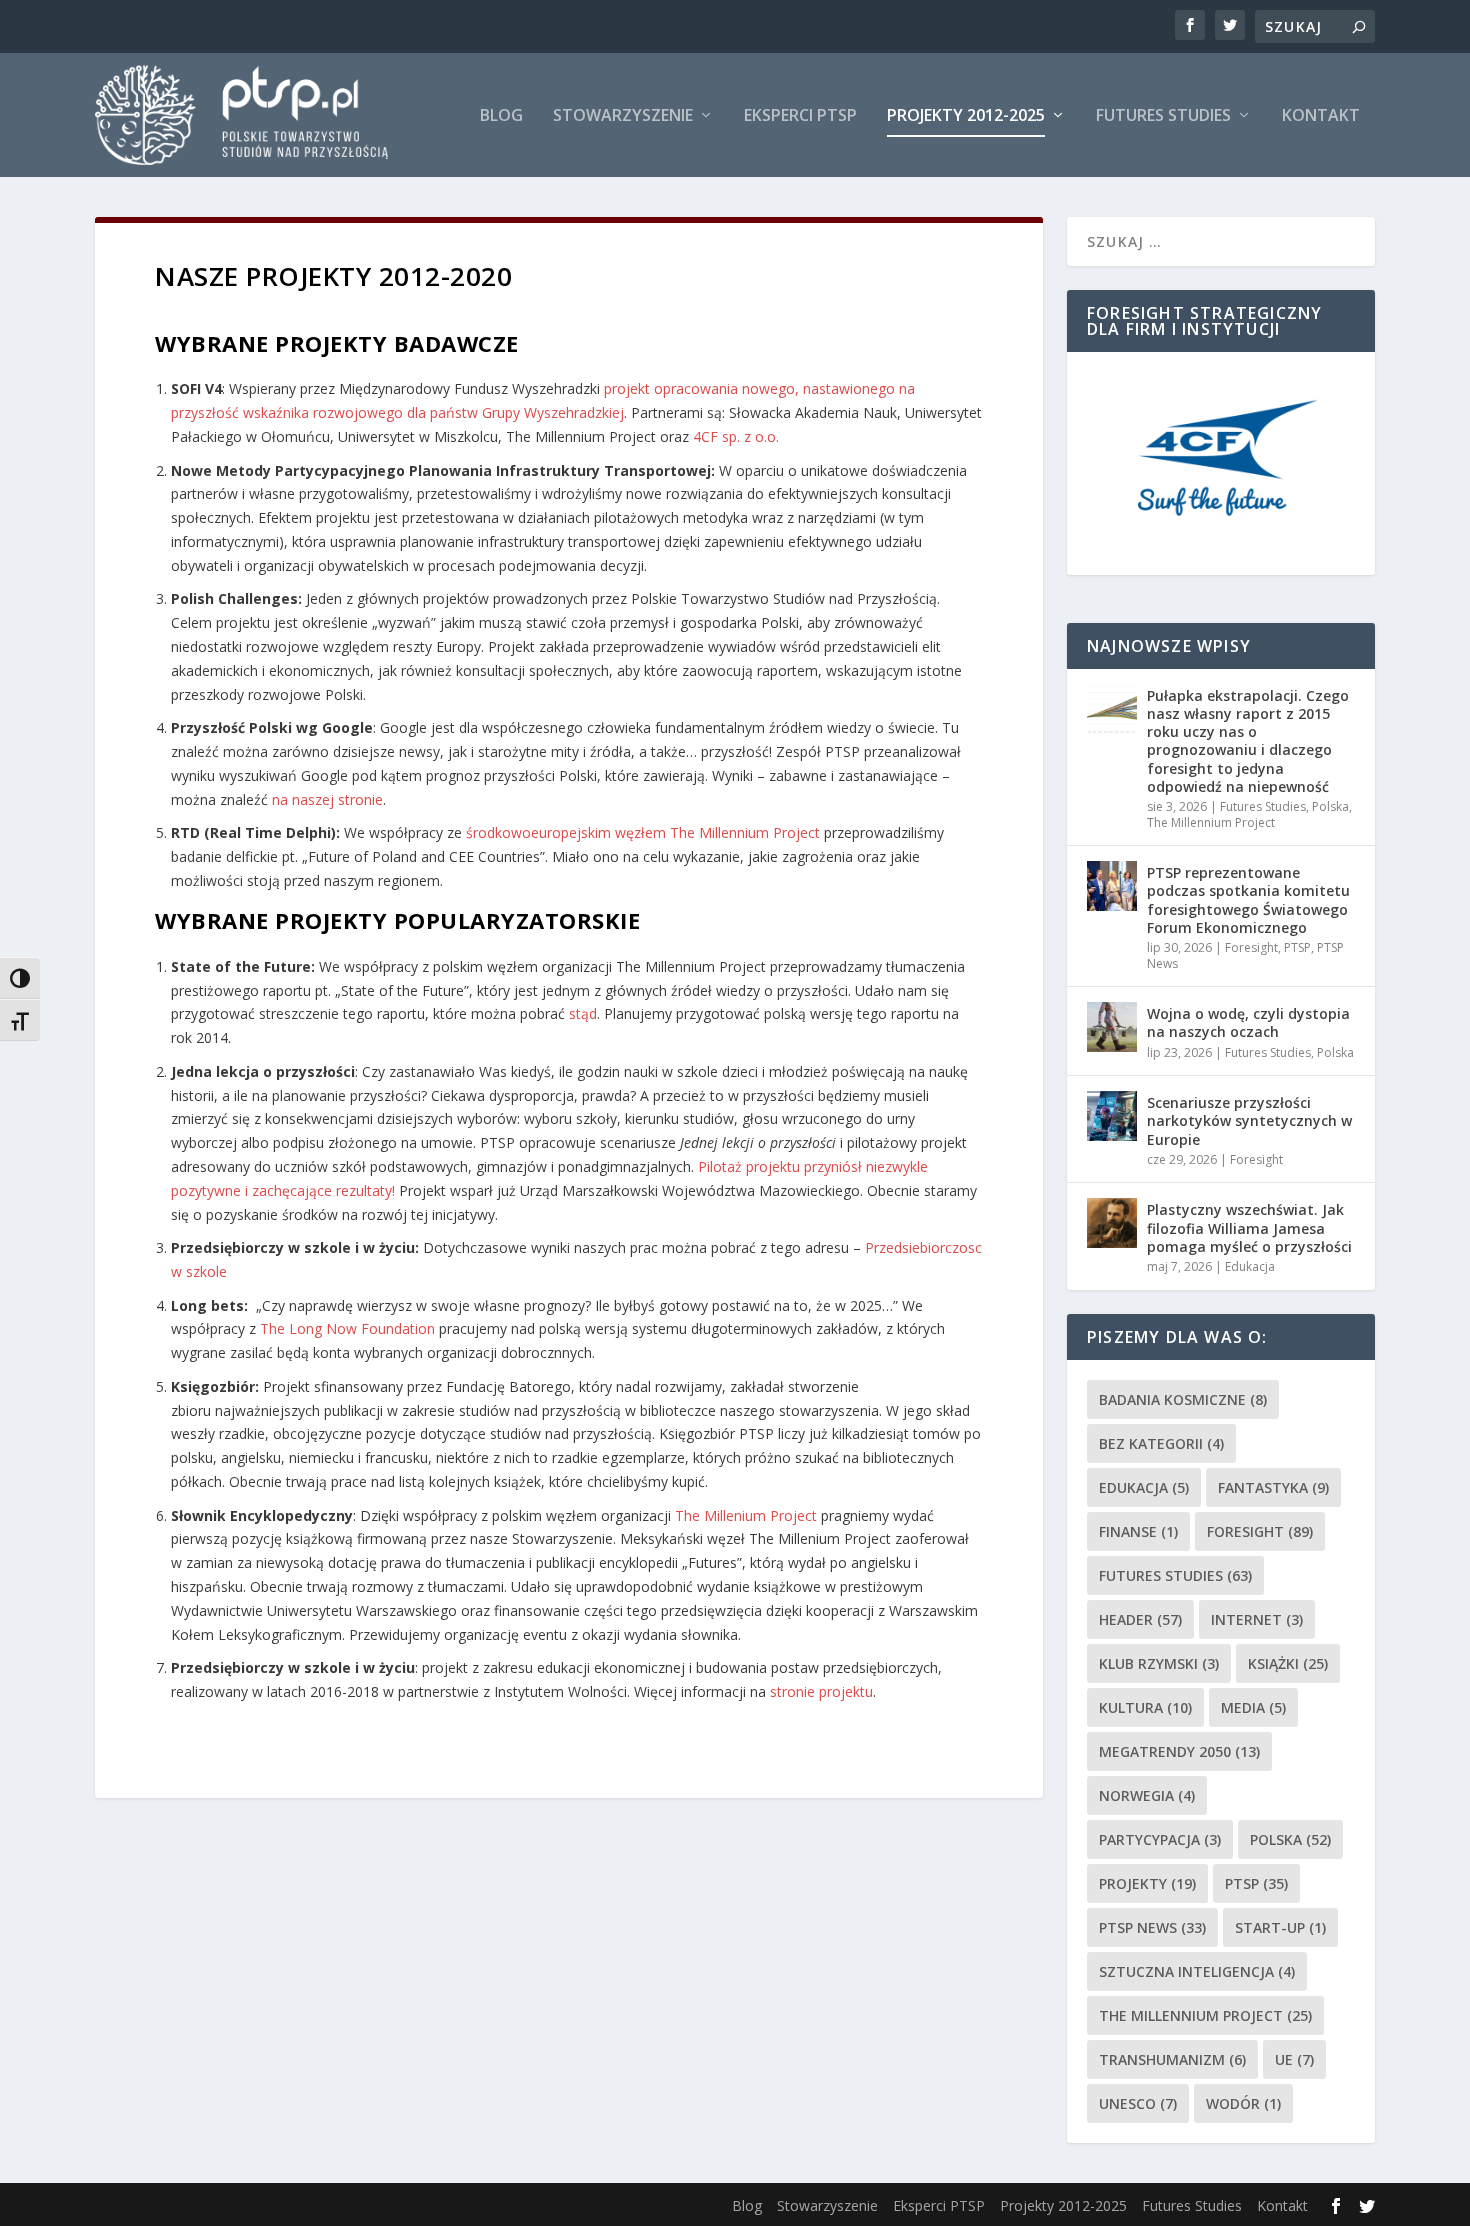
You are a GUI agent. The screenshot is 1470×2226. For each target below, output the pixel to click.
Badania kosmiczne (1183, 1399)
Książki (1288, 1663)
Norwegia (1147, 1795)
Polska (1330, 806)
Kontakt (1321, 116)
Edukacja (1250, 1266)
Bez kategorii (1161, 1443)
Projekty (1147, 1883)
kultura (1145, 1707)
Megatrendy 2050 (1179, 1751)
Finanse (1138, 1531)
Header (1140, 1619)
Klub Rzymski (1159, 1663)
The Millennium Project (1211, 822)
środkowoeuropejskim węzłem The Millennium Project (641, 832)
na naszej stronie (327, 799)
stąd (583, 1013)
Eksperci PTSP (800, 116)
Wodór (1243, 2103)
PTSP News (1152, 1927)
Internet (1257, 1619)
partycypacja (1160, 1839)
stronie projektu (821, 1691)
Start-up (1280, 1927)
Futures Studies (1163, 116)
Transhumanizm (1172, 2059)
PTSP (1297, 947)
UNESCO (1138, 2103)
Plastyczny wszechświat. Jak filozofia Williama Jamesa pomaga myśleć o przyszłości (1249, 1227)
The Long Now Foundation (347, 1328)
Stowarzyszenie (623, 116)
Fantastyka (1273, 1487)
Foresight (1251, 947)
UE (1294, 2059)
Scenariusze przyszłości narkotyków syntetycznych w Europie (1249, 1120)
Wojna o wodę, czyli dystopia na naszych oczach (1248, 1022)
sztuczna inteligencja (1197, 1971)
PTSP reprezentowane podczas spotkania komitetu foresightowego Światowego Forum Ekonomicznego (1248, 900)
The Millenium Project (746, 1515)
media (1253, 1707)
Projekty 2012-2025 (966, 116)
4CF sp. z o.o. (736, 436)
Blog (501, 116)
